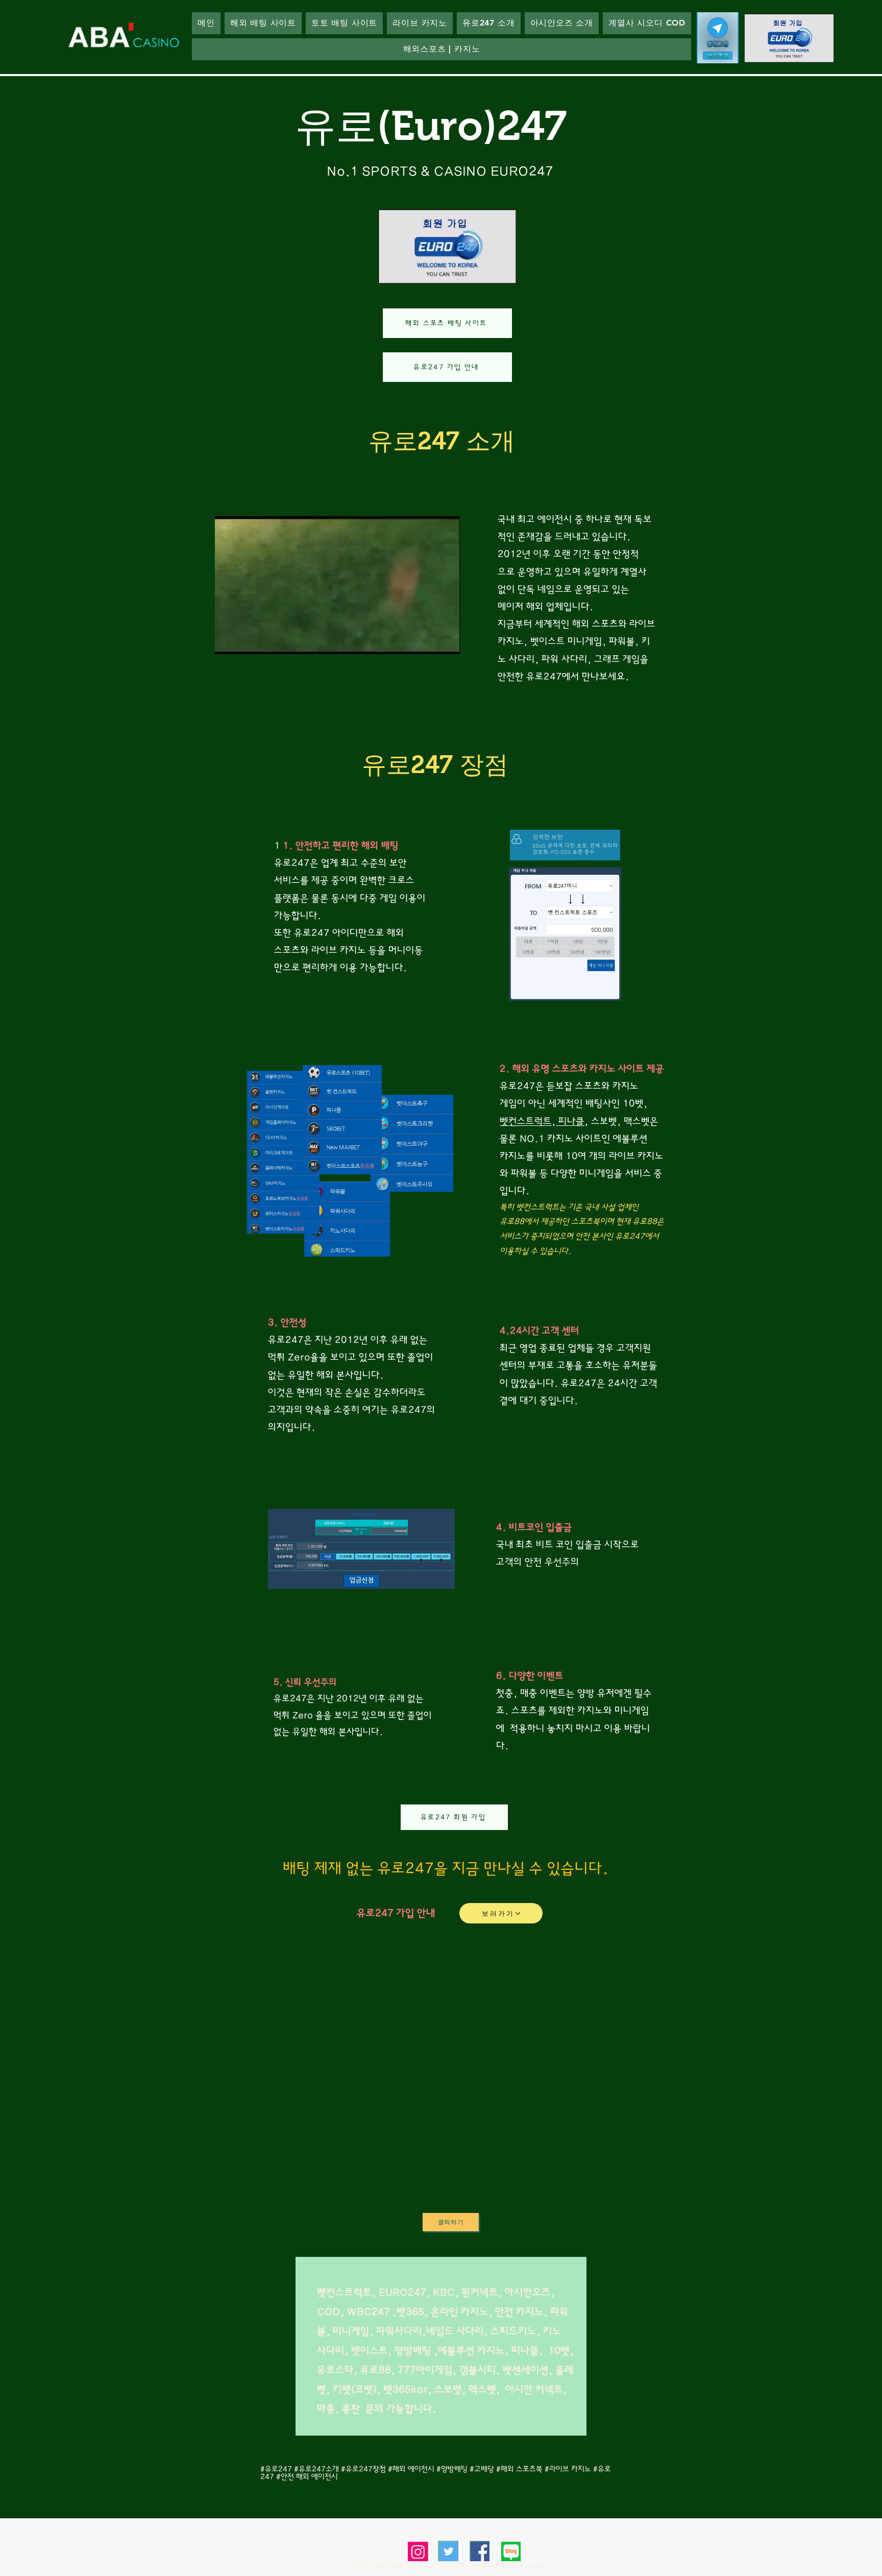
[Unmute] (246, 640)
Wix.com (533, 2565)
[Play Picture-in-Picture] (429, 640)
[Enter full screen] (446, 640)
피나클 (570, 1122)
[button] (489, 23)
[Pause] (228, 640)
